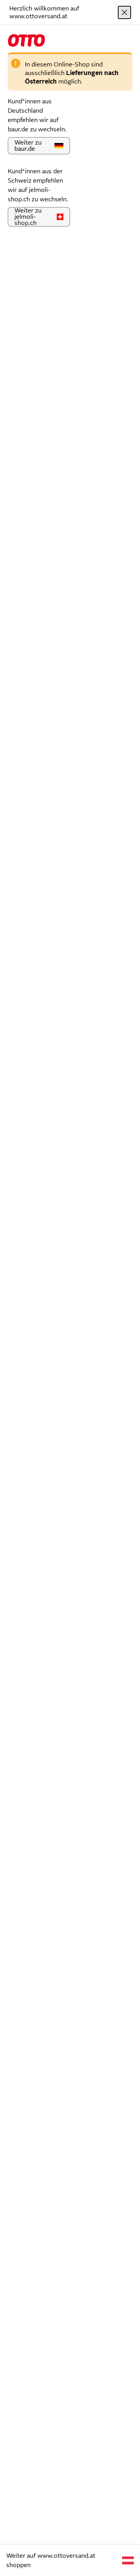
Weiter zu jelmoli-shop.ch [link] (28, 217)
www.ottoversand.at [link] (66, 2556)
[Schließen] (124, 12)
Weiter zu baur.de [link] (28, 146)
